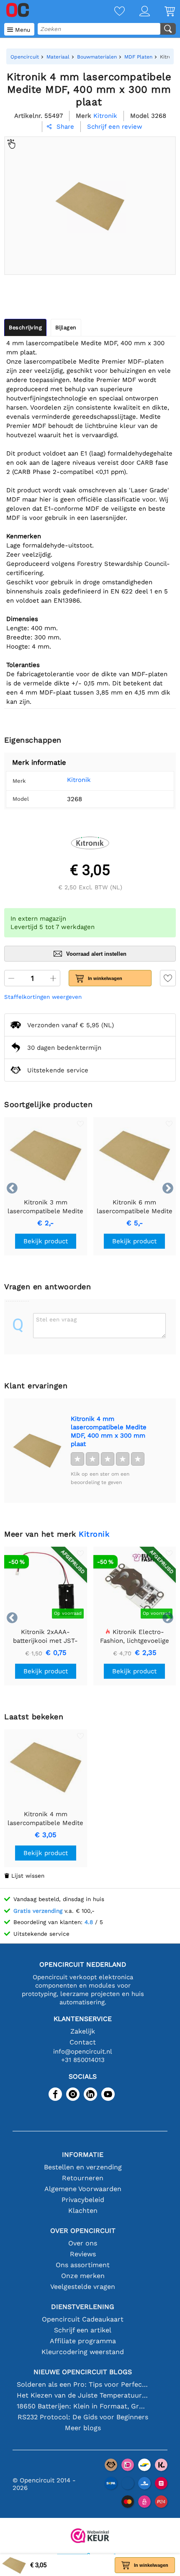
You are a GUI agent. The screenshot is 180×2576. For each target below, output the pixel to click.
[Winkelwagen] (162, 12)
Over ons (83, 2243)
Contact (83, 2042)
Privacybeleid (83, 2200)
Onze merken (83, 2276)
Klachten (83, 2211)
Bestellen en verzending (83, 2167)
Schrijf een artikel (83, 2330)
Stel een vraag (56, 1319)
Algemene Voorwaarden (83, 2189)
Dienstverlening (83, 2307)
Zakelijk (83, 2031)
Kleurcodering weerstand (83, 2352)
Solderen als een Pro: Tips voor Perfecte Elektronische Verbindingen (83, 2384)
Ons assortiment (83, 2265)
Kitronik (79, 780)
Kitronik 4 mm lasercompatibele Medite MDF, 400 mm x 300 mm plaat (109, 1431)
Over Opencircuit (83, 2231)
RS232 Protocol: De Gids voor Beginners (83, 2417)
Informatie (83, 2155)
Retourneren (83, 2178)
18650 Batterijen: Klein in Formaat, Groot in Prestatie (83, 2406)
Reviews (83, 2254)
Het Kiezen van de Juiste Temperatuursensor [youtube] (83, 2395)
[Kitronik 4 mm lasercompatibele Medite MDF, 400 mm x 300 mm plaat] (37, 1451)
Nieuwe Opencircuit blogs (83, 2372)
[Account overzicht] (137, 12)
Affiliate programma (83, 2341)
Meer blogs (83, 2428)
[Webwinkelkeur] (90, 2537)
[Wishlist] (112, 12)
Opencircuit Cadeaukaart (83, 2319)
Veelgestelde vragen (83, 2287)
